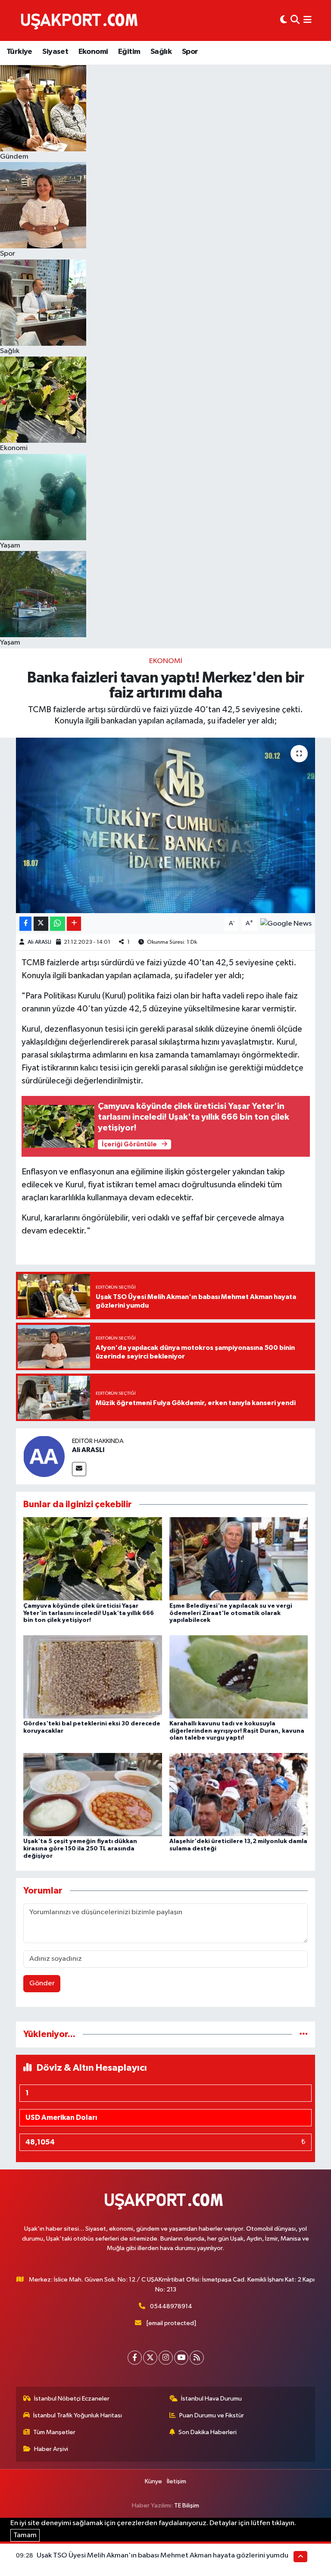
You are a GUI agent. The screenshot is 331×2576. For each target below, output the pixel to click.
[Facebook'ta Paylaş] (25, 924)
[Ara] (295, 20)
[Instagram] (166, 2358)
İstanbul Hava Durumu (211, 2399)
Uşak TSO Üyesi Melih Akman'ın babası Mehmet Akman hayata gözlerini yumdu (162, 2556)
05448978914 (171, 2306)
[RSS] (197, 2358)
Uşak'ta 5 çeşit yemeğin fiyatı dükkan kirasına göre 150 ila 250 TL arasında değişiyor (80, 1849)
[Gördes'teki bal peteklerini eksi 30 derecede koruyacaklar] (93, 1676)
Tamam (25, 2535)
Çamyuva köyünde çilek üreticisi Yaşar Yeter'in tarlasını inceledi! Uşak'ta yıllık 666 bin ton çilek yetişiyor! (89, 1613)
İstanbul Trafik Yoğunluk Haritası (78, 2415)
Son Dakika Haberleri (208, 2432)
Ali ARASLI (39, 942)
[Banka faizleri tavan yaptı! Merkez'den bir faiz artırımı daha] (166, 825)
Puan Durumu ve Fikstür (212, 2415)
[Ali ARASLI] (44, 1456)
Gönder (42, 1983)
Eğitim (129, 52)
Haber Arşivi (51, 2449)
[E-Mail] (79, 1469)
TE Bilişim (187, 2506)
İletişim (176, 2481)
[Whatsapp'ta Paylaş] (58, 924)
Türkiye (19, 52)
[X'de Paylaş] (41, 924)
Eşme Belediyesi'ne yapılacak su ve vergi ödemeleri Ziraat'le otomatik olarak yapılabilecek (231, 1613)
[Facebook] (135, 2358)
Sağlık (161, 52)
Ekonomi (93, 52)
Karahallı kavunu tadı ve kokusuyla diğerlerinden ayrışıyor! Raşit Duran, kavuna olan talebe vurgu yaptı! (237, 1731)
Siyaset (55, 52)
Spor (190, 52)
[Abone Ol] (286, 924)
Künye (153, 2481)
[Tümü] (304, 2034)
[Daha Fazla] (74, 924)
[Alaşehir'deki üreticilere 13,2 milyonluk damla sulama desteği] (239, 1794)
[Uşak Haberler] (81, 20)
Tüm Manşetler (54, 2432)
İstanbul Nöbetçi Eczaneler (72, 2399)
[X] (150, 2358)
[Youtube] (181, 2358)
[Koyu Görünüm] (284, 20)
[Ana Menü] (308, 20)
